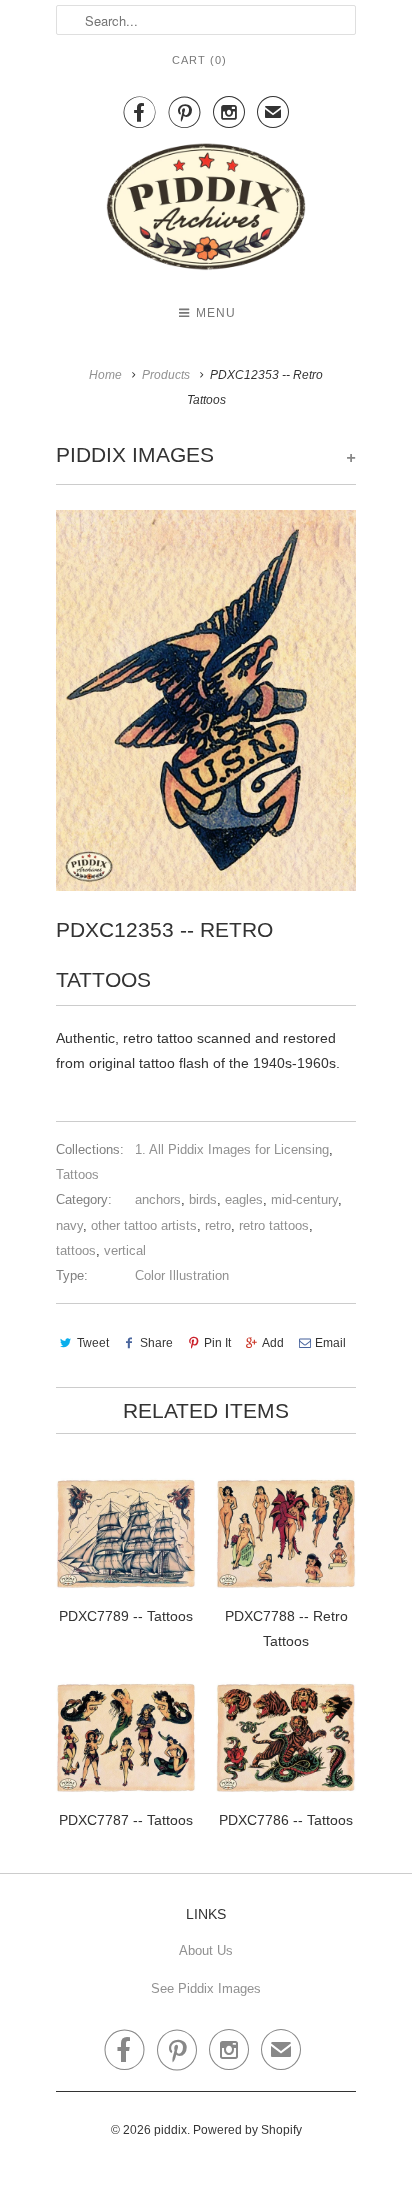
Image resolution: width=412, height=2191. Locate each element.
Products (166, 375)
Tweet (93, 1343)
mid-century (304, 1199)
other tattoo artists (144, 1225)
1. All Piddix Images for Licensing (232, 1149)
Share (156, 1343)
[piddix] (206, 210)
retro (218, 1225)
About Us (206, 1950)
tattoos (76, 1250)
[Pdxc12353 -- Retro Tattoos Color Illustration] (206, 700)
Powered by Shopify (247, 2130)
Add (273, 1343)
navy (69, 1225)
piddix (170, 2130)
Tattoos (77, 1174)
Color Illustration (182, 1275)
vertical (125, 1250)
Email (330, 1343)
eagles (244, 1199)
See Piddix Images (206, 1988)
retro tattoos (274, 1225)
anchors (158, 1199)
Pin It (217, 1343)
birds (203, 1199)
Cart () (199, 60)
